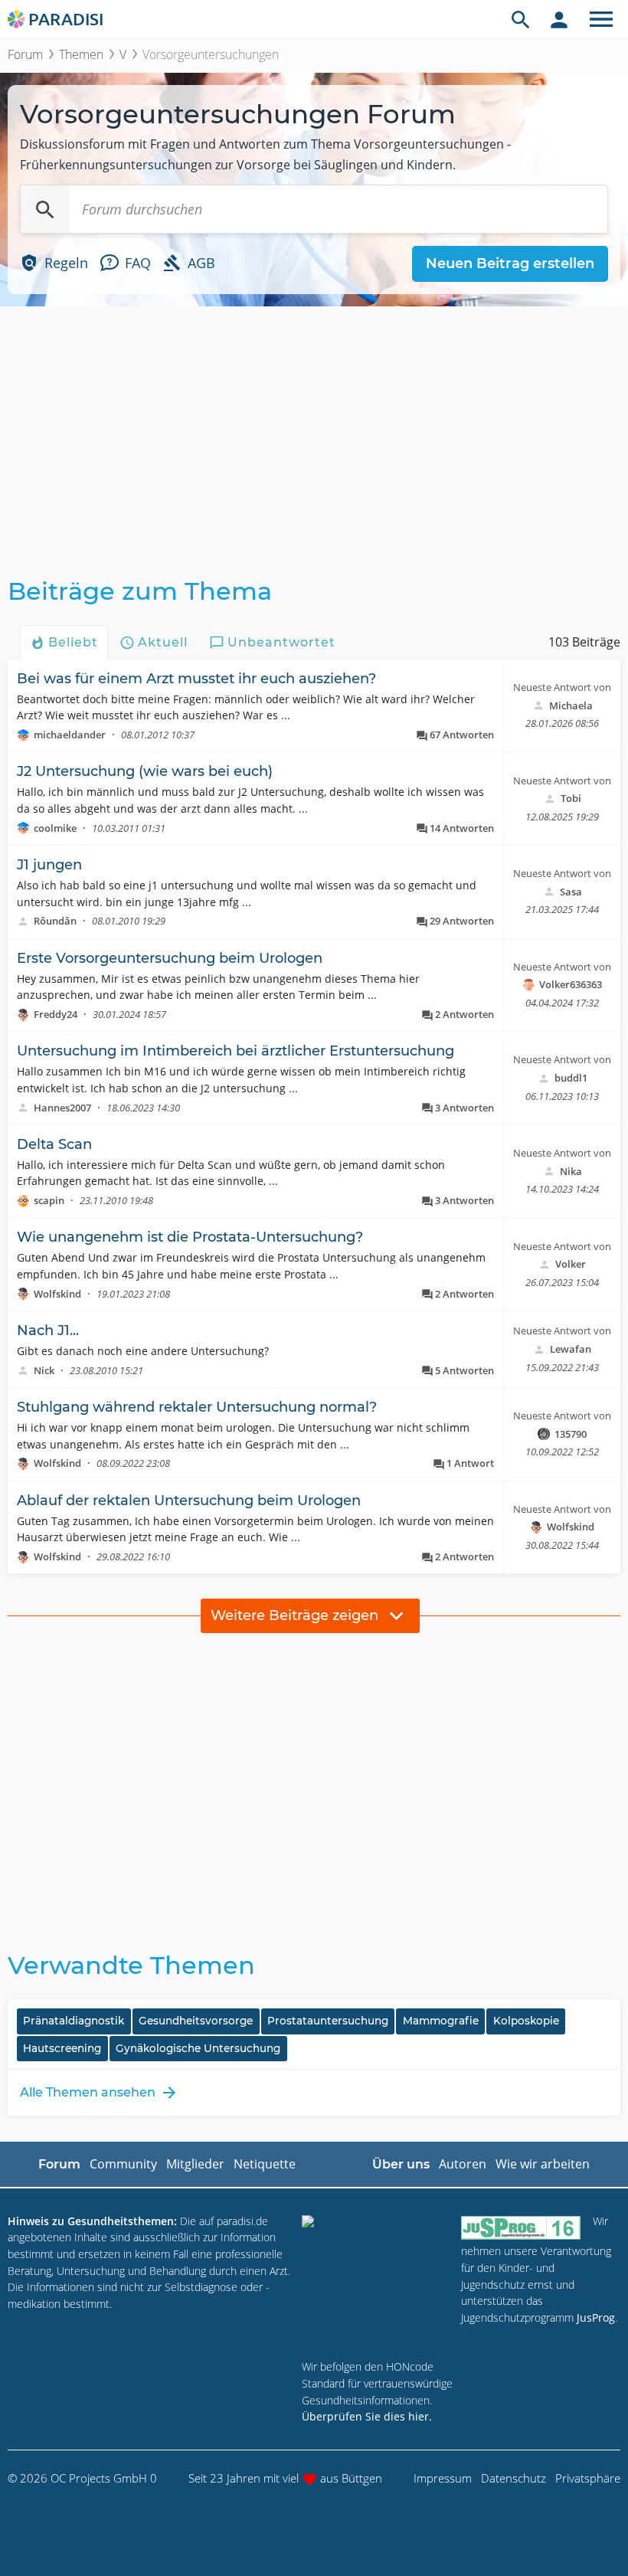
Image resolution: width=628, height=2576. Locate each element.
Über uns (401, 2164)
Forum (25, 54)
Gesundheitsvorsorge (196, 2021)
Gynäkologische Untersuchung (198, 2048)
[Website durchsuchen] (521, 19)
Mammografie (441, 2021)
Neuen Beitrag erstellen (510, 263)
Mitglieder (195, 2164)
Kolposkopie (526, 2021)
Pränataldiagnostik (74, 2021)
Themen (81, 54)
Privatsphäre (588, 2478)
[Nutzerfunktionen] (559, 19)
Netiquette (265, 2164)
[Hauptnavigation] (601, 19)
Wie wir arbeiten (543, 2164)
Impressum (443, 2478)
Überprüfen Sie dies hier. (367, 2416)
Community (123, 2164)
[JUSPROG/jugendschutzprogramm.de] (521, 2228)
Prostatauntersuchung (328, 2021)
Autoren (463, 2164)
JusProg (596, 2317)
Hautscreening (62, 2048)
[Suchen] (45, 209)
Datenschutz (514, 2478)
